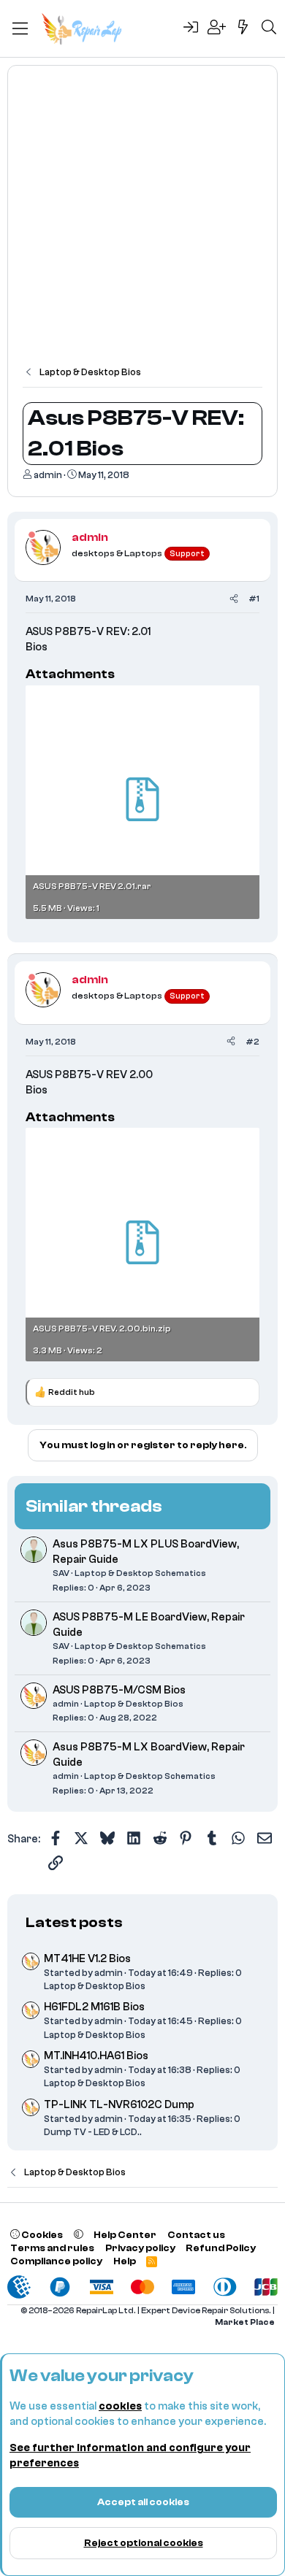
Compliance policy (56, 2261)
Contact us (196, 2235)
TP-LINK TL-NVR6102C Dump (119, 2105)
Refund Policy (221, 2248)
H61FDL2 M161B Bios (94, 2007)
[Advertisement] (142, 223)
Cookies (41, 2235)
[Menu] (20, 28)
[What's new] (243, 28)
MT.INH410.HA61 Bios (96, 2056)
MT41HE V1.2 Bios (87, 1959)
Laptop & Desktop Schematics (140, 1573)
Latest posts (74, 1922)
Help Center (125, 2235)
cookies (120, 2406)
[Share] (234, 599)
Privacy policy (140, 2248)
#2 (252, 1042)
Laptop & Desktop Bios (134, 1704)
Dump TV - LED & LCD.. (93, 2132)
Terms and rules (52, 2248)
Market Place (245, 2322)
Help (125, 2261)
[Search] (269, 28)
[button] (79, 2235)
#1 (254, 599)
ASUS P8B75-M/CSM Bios (119, 1690)
